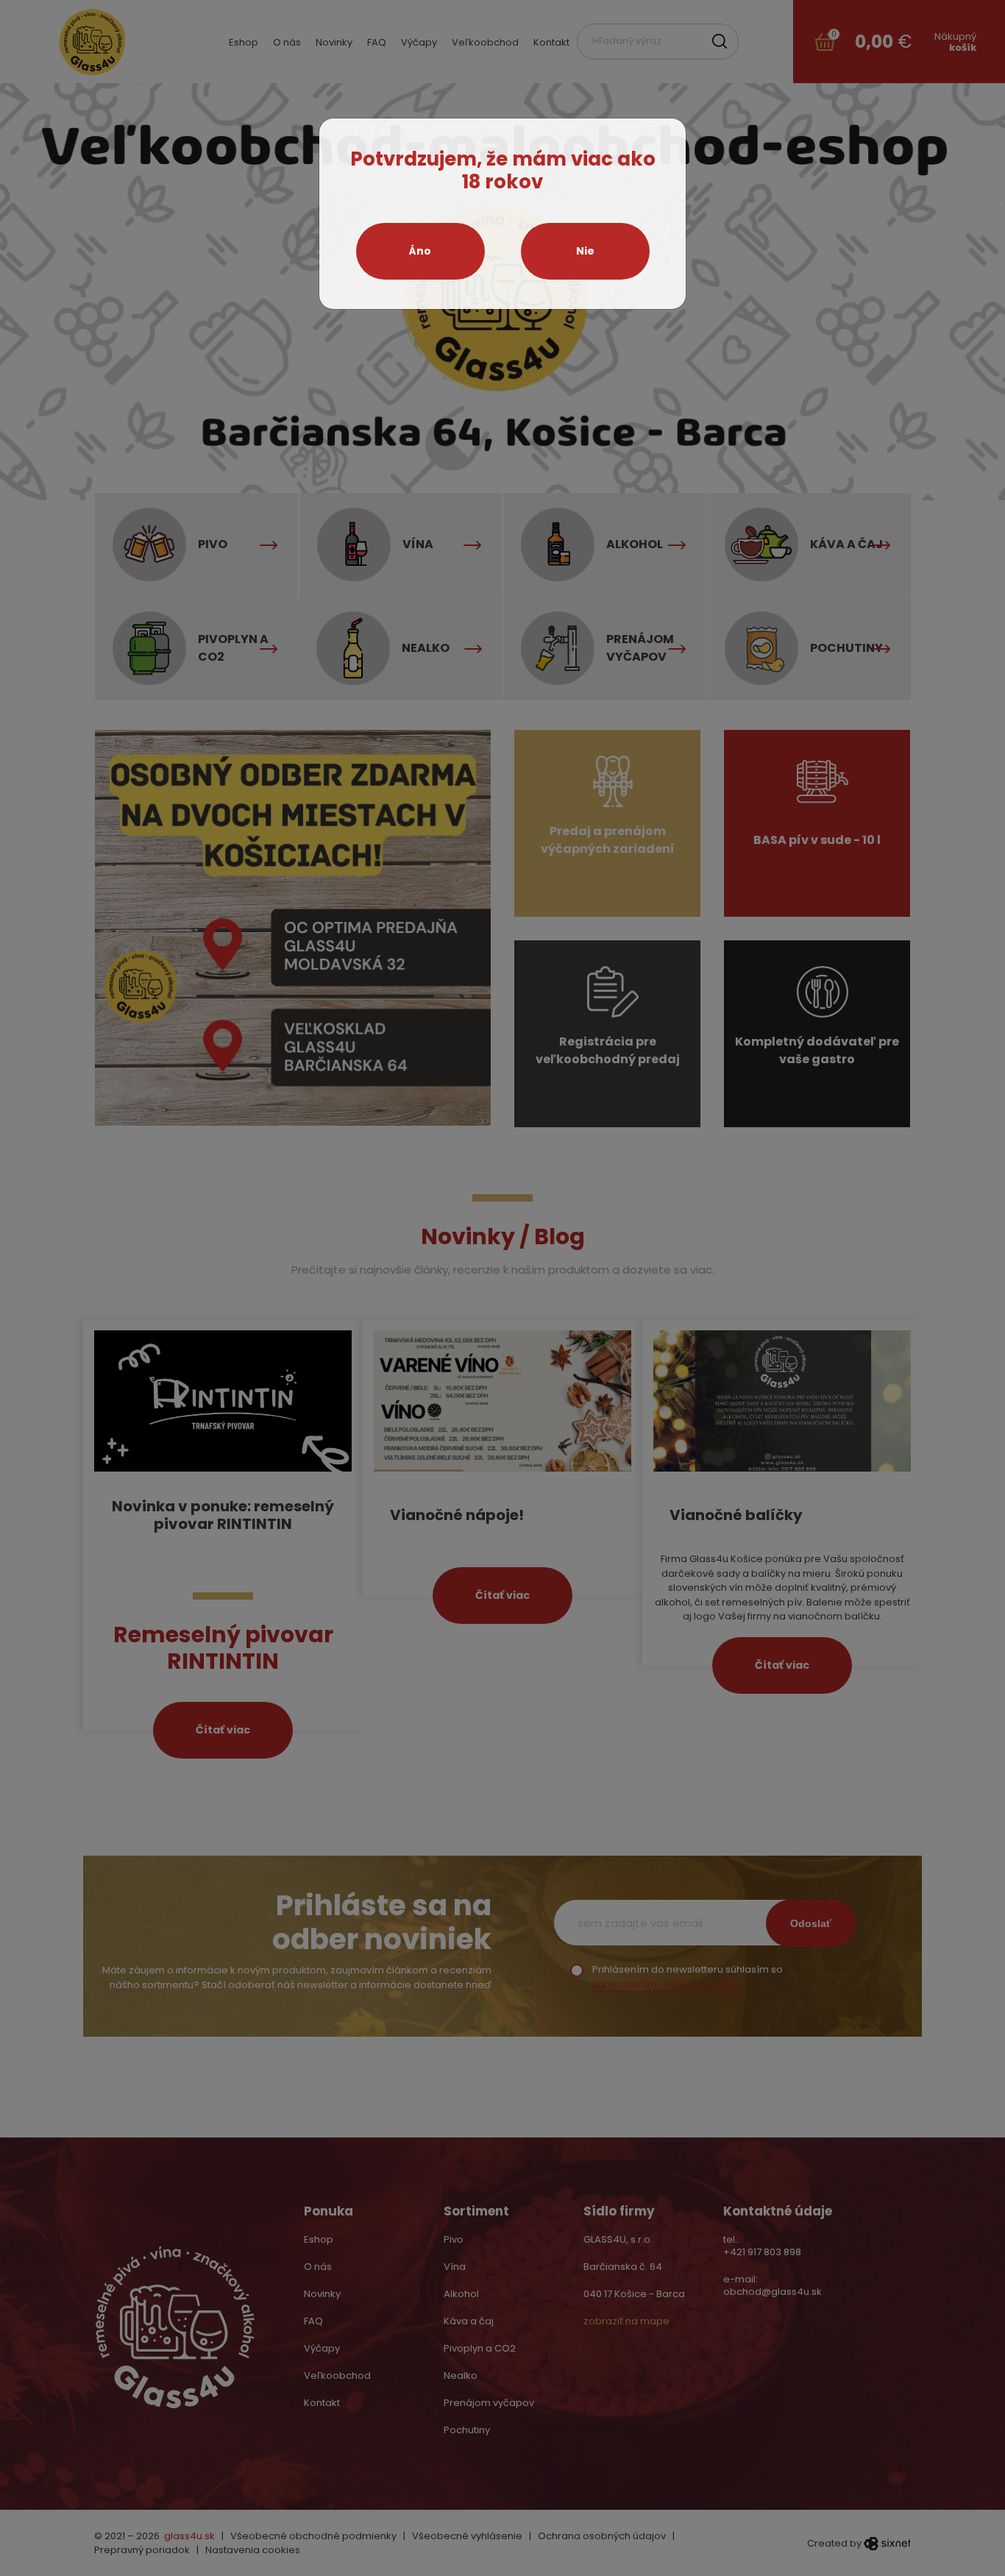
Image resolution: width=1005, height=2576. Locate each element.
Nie (585, 251)
